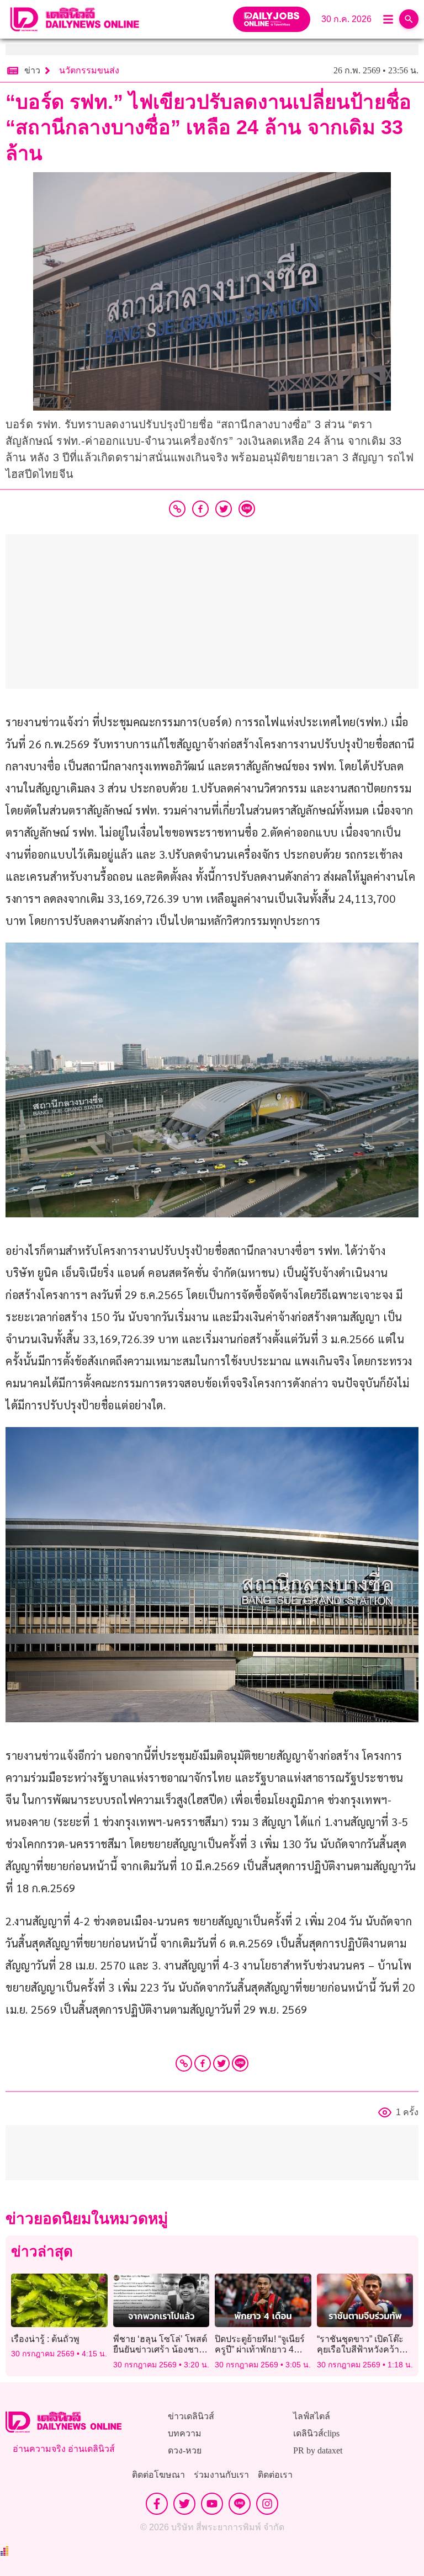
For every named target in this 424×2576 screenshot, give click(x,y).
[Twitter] (221, 2063)
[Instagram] (267, 2504)
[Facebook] (203, 2063)
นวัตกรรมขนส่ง (89, 70)
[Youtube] (212, 2504)
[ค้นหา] (409, 19)
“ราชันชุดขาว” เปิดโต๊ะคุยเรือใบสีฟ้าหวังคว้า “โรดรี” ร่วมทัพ (360, 2349)
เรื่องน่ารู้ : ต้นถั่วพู (45, 2339)
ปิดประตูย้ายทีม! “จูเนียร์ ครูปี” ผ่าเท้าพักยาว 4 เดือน (260, 2349)
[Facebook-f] (157, 2504)
